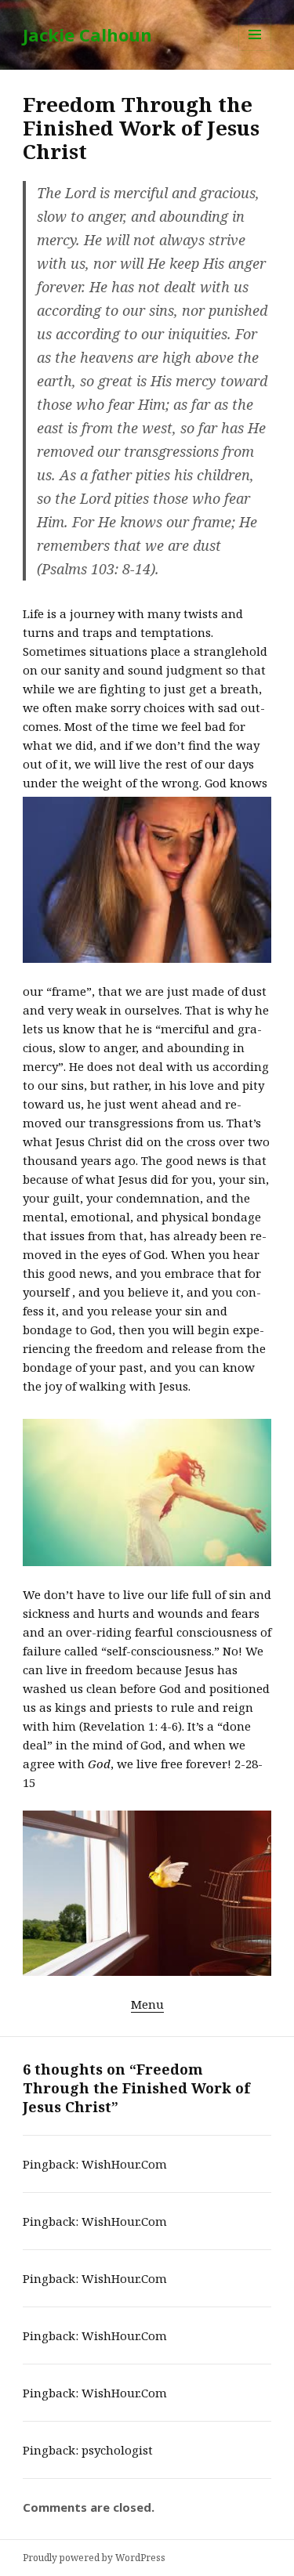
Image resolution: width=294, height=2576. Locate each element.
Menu (147, 2004)
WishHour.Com (124, 2164)
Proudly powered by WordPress (94, 2558)
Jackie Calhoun (87, 34)
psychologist (117, 2450)
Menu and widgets (255, 51)
